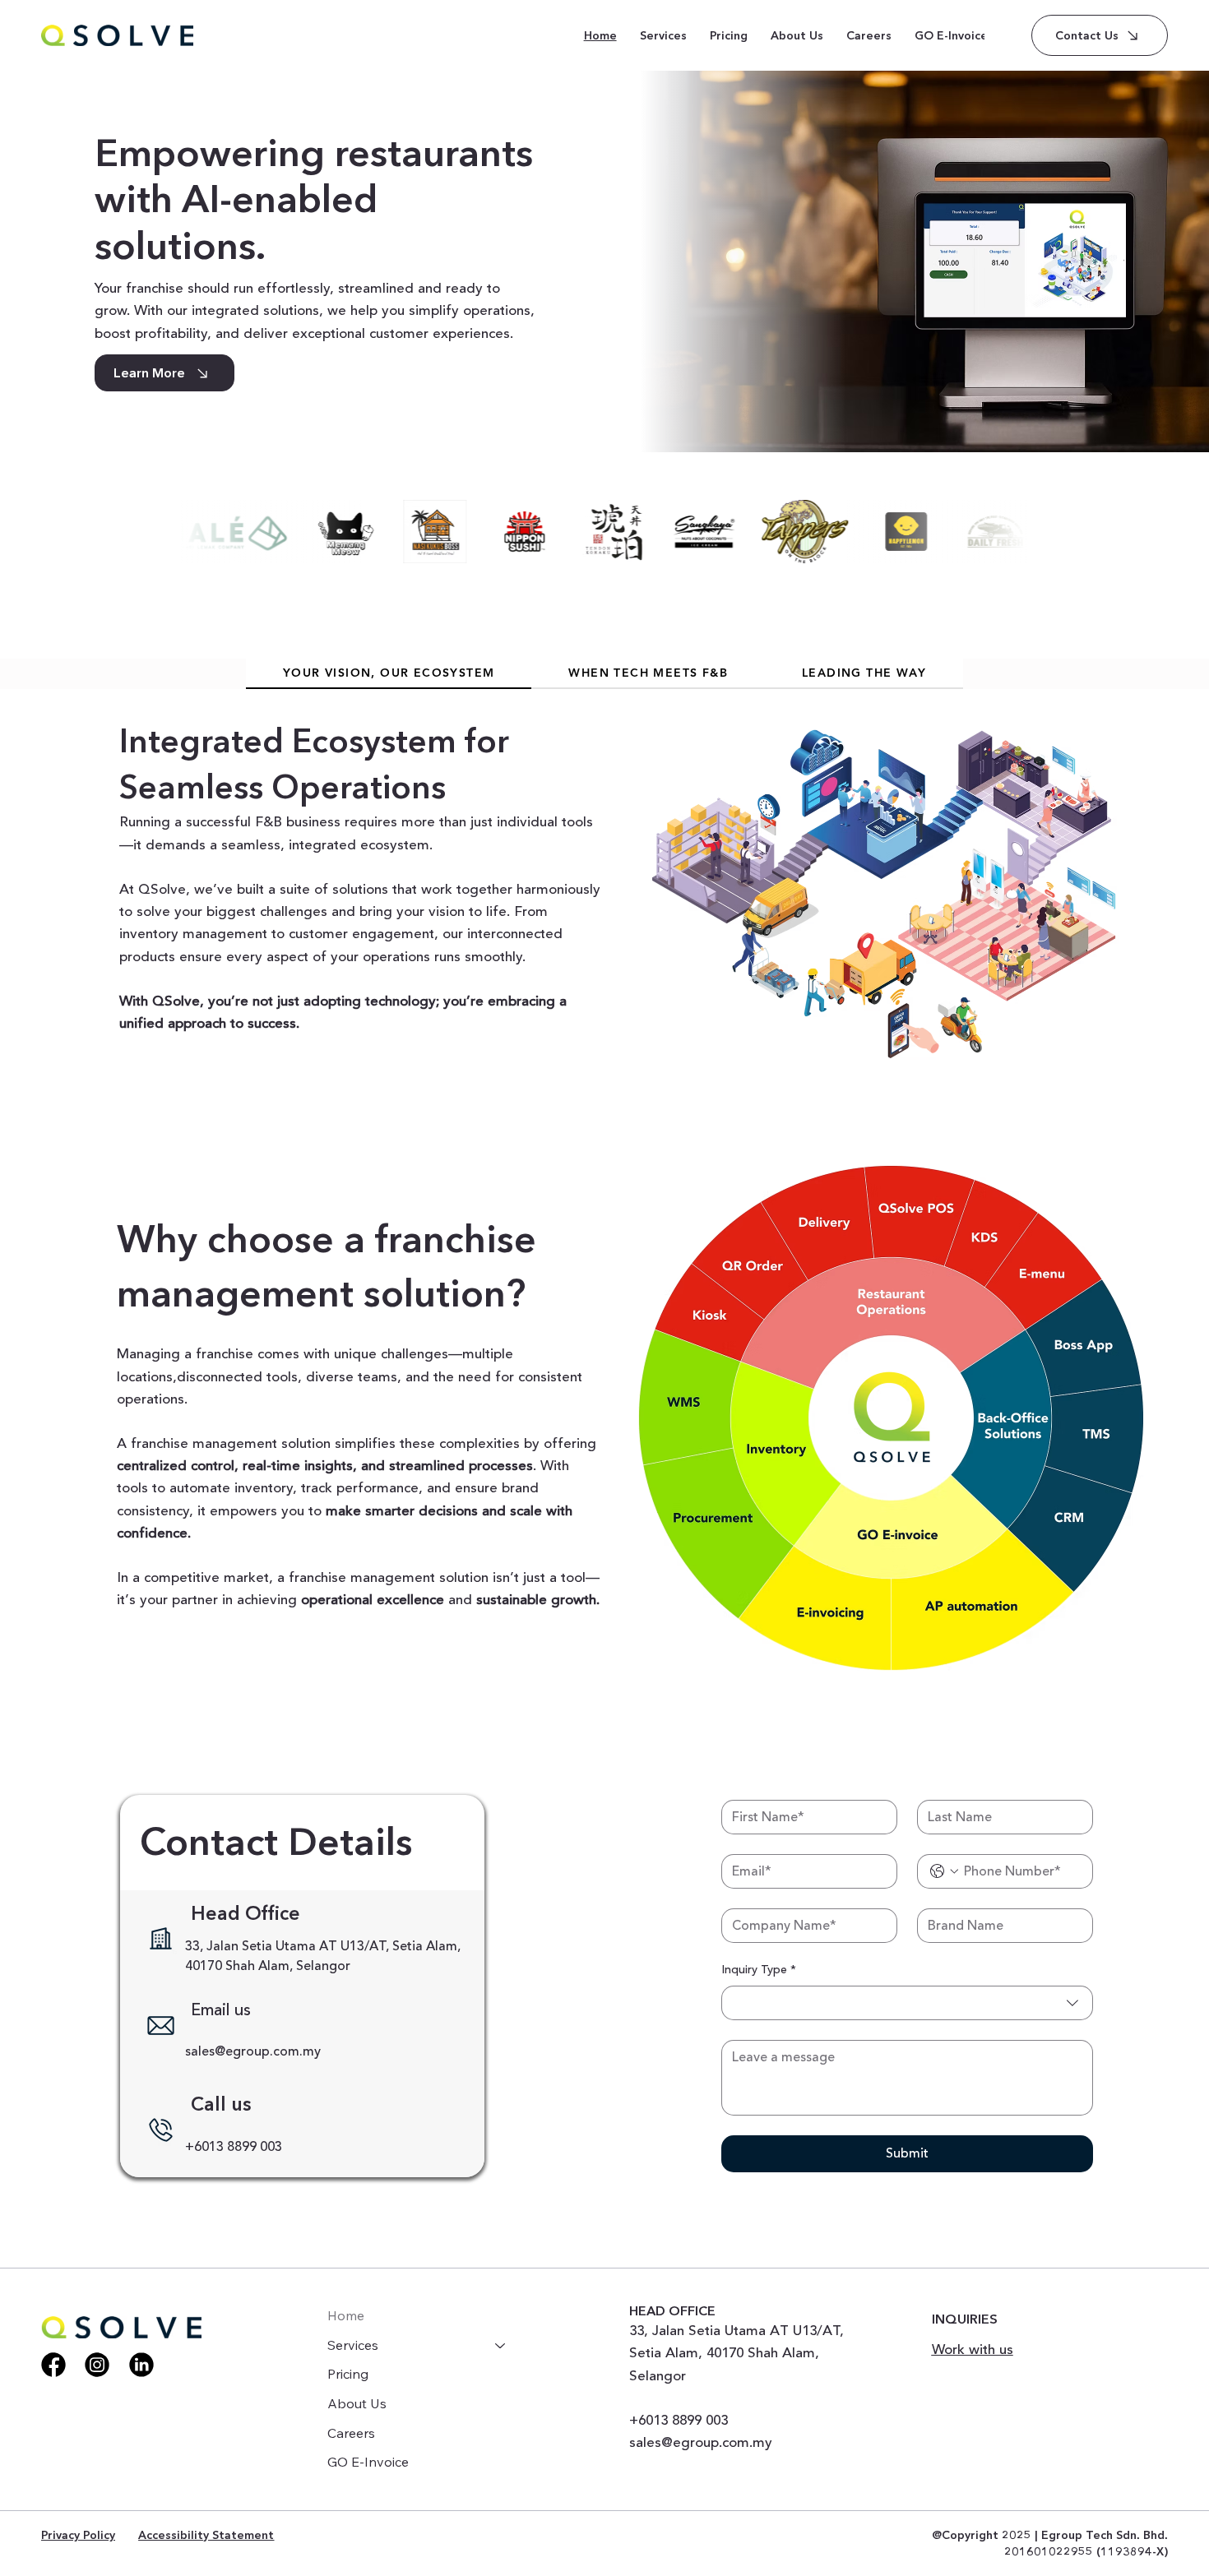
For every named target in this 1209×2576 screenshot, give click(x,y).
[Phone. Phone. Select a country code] (944, 1871)
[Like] (53, 2365)
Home (346, 2315)
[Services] (501, 2346)
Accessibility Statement (206, 2535)
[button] (663, 36)
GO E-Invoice (368, 2462)
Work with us (973, 2350)
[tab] (389, 674)
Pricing (348, 2374)
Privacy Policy (78, 2535)
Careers (351, 2433)
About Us (357, 2403)
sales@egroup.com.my (253, 2051)
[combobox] (907, 2003)
